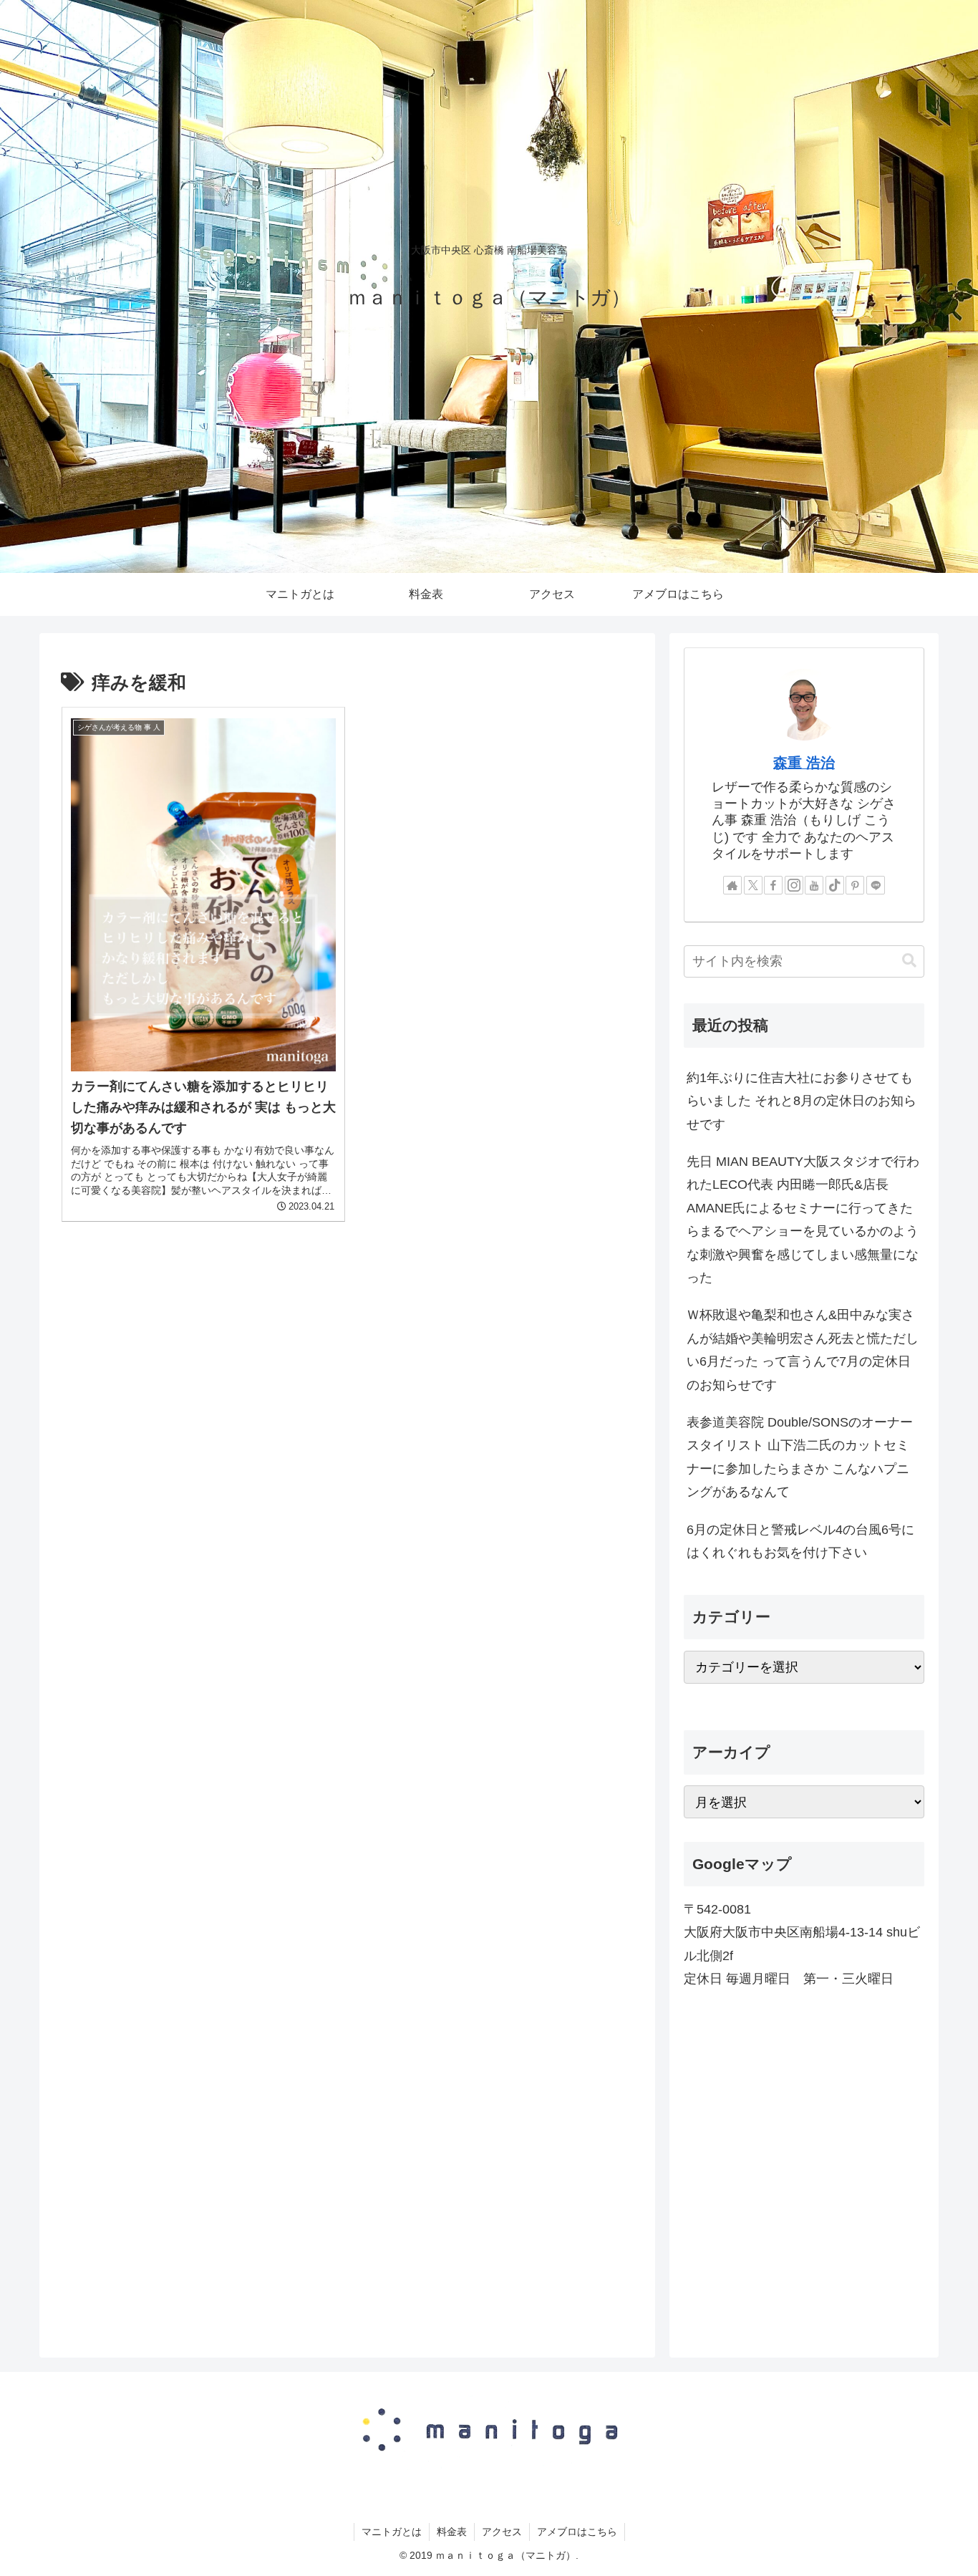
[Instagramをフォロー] (794, 885)
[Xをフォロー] (753, 885)
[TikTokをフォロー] (835, 885)
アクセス (502, 2532)
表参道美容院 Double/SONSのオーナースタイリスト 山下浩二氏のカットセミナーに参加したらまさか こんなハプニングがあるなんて (800, 1457)
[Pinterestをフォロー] (855, 885)
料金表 (452, 2532)
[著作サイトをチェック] (732, 885)
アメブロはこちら (577, 2532)
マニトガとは (392, 2532)
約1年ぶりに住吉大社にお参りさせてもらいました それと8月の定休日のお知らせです (802, 1101)
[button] (909, 961)
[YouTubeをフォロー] (814, 885)
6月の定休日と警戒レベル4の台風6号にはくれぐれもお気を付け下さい (800, 1541)
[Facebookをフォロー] (773, 885)
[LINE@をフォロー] (876, 885)
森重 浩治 (804, 763)
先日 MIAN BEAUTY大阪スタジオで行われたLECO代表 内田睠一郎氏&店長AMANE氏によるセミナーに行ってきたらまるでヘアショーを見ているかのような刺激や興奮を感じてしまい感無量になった (803, 1220)
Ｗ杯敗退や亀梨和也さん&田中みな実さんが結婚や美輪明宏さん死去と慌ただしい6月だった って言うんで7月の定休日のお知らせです (803, 1350)
